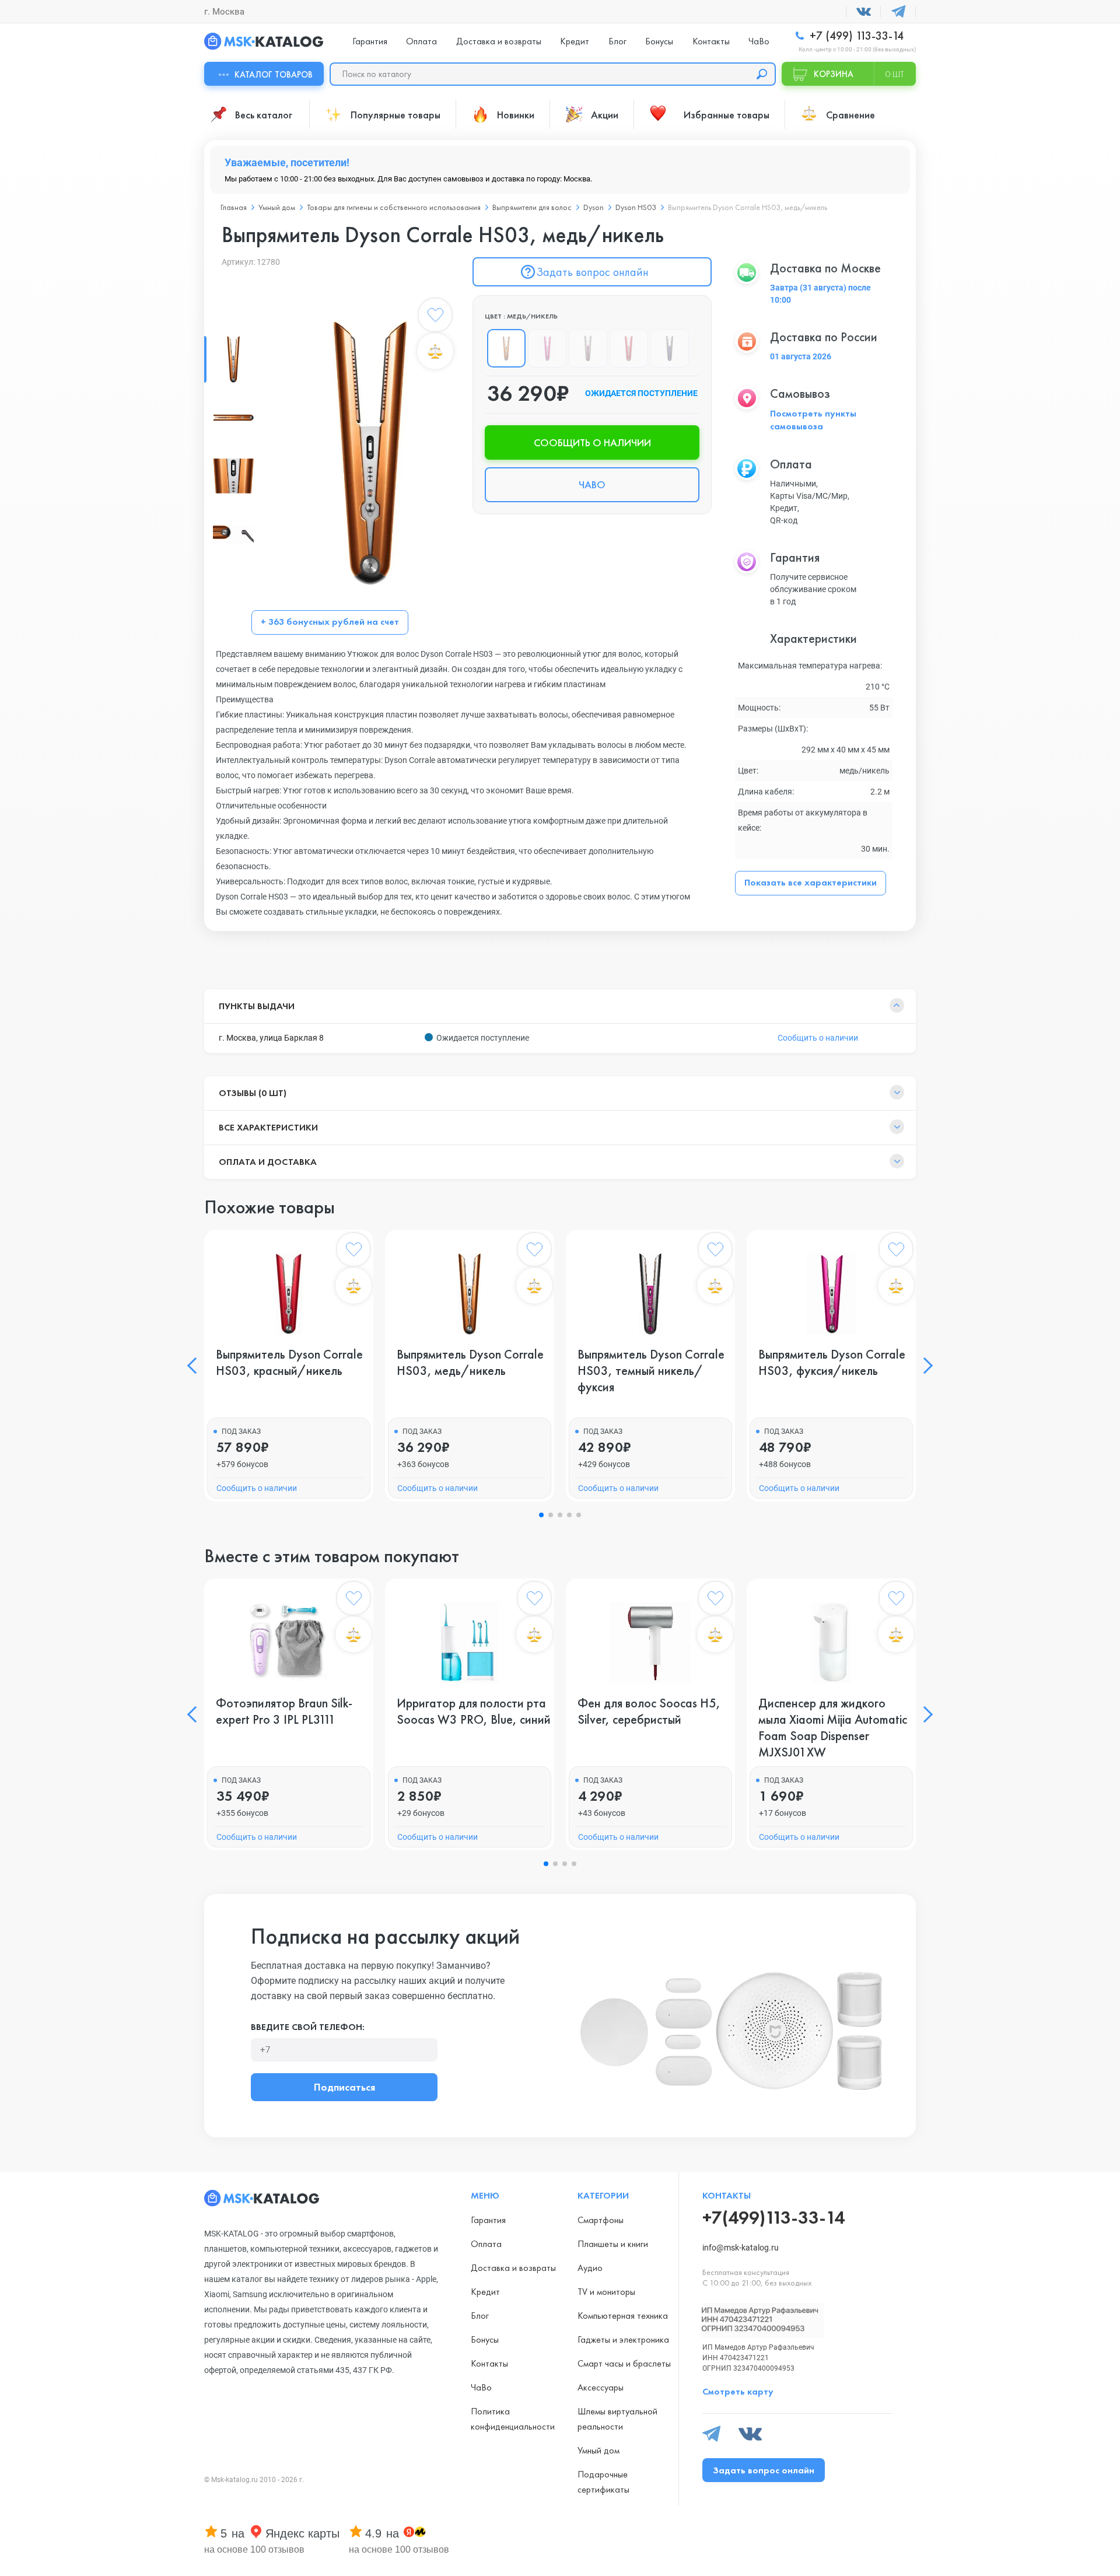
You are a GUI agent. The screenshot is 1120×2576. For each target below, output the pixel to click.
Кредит (575, 41)
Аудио (590, 2268)
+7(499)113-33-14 (773, 2218)
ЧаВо (759, 41)
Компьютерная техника (623, 2316)
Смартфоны (601, 2220)
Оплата (421, 41)
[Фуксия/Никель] (547, 348)
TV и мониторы (606, 2292)
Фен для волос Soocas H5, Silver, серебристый (649, 1711)
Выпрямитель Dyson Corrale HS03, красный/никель (289, 1363)
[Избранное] (435, 317)
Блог (617, 41)
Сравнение (850, 115)
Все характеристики (268, 1127)
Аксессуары (601, 2387)
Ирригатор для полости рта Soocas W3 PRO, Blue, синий (474, 1711)
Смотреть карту (738, 2391)
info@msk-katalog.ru (741, 2248)
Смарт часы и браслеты (624, 2363)
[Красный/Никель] (629, 348)
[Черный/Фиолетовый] (670, 348)
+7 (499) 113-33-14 (855, 36)
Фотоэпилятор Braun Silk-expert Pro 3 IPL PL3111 (284, 1711)
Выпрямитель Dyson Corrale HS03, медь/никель (470, 1363)
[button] (195, 1366)
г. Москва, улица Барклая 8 (271, 1038)
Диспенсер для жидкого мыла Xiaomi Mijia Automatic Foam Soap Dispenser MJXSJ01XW (833, 1728)
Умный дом (598, 2450)
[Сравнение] (435, 351)
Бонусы (659, 41)
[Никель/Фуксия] (588, 348)
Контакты (711, 41)
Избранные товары (727, 115)
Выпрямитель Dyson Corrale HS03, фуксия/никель (832, 1363)
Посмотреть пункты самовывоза (813, 420)
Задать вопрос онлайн (592, 272)
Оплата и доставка (268, 1162)
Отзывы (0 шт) (253, 1093)
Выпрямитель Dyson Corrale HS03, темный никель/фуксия (651, 1371)
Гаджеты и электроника (623, 2339)
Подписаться (344, 2087)
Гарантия (370, 41)
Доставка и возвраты (499, 41)
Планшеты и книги (613, 2244)
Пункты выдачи (257, 1006)
